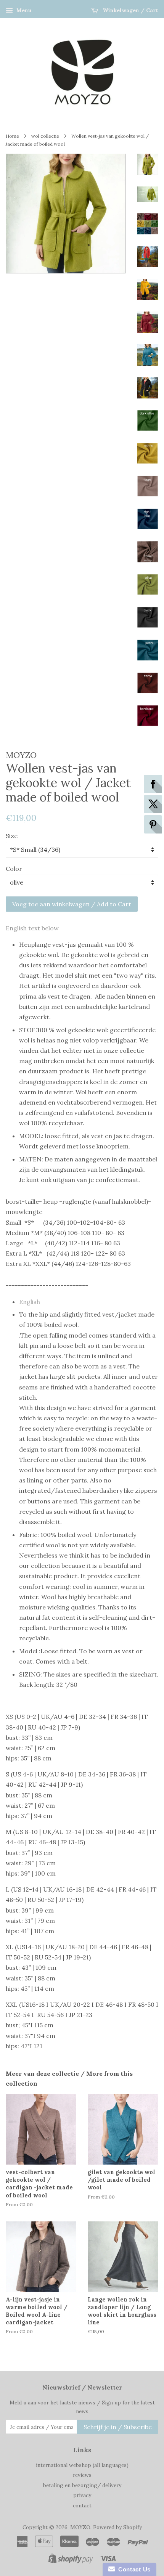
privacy (82, 2495)
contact (82, 2505)
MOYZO (80, 2527)
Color (14, 869)
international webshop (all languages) (82, 2465)
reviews (82, 2475)
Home (12, 136)
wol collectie (45, 136)
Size (12, 836)
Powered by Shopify (117, 2527)
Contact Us (133, 2569)
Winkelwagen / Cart (130, 10)
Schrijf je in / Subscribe (118, 2427)
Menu (23, 10)
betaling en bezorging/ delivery (82, 2485)
